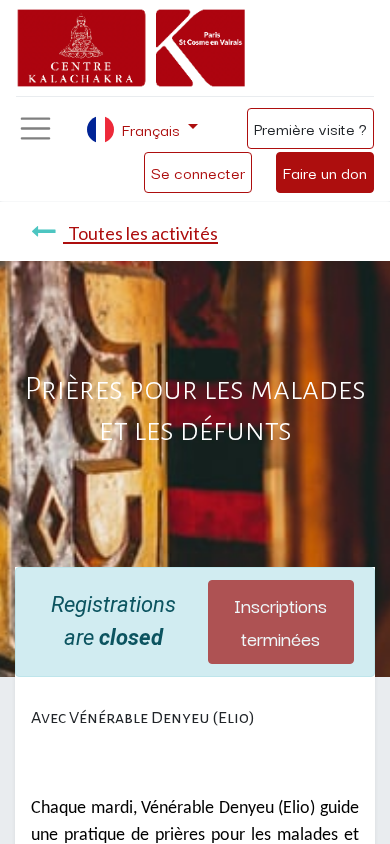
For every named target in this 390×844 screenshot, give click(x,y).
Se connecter (198, 172)
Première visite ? (310, 128)
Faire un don (325, 172)
